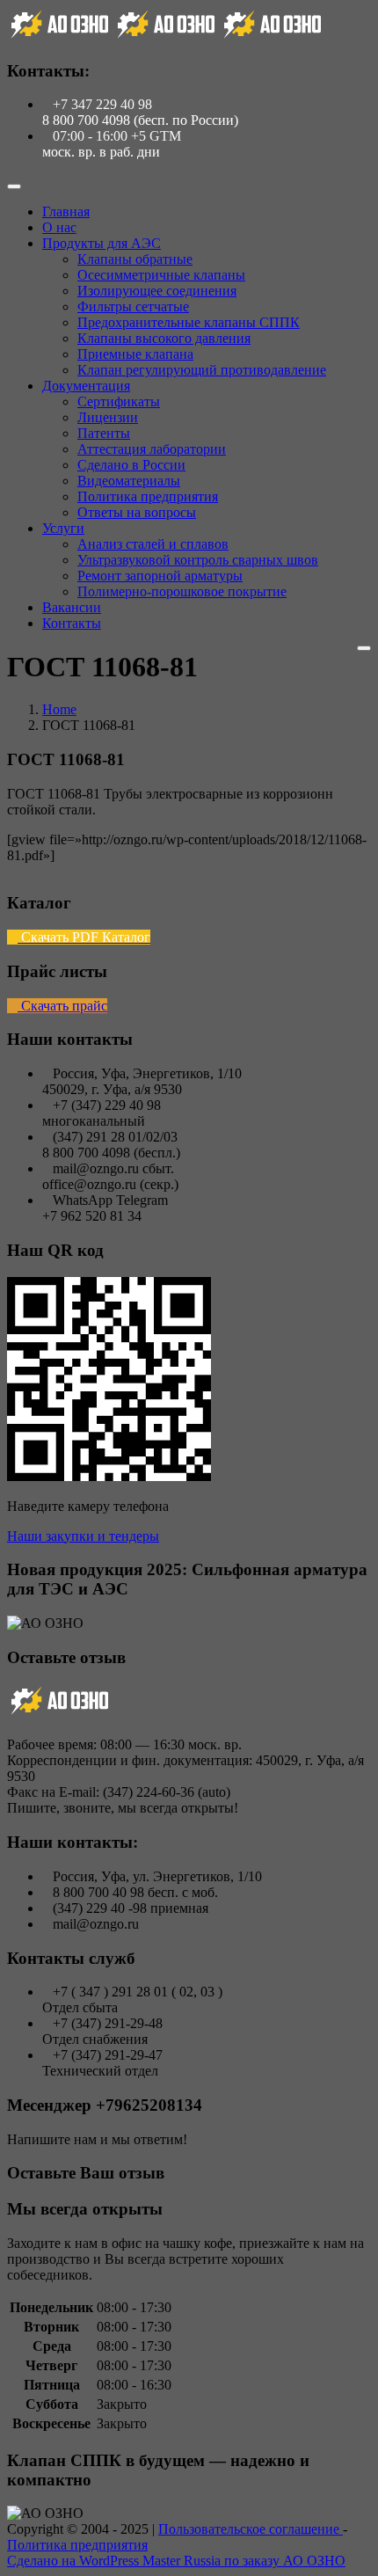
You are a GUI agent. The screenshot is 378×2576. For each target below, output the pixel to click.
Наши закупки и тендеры (83, 1536)
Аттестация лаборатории (152, 449)
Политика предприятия (148, 496)
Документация (86, 386)
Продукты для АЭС (102, 243)
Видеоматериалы (129, 481)
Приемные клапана (135, 354)
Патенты (104, 433)
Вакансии (72, 607)
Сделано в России (131, 465)
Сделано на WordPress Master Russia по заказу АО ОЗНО (176, 2561)
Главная (66, 212)
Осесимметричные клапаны (161, 275)
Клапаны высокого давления (164, 338)
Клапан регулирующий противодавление (202, 370)
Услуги (63, 528)
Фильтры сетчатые (133, 306)
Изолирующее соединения (157, 291)
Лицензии (108, 417)
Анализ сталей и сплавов (153, 544)
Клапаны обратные (135, 259)
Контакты (72, 623)
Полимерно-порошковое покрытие (182, 591)
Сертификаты (119, 401)
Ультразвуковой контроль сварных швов (198, 560)
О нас (59, 227)
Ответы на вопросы (137, 512)
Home (59, 709)
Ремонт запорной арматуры (160, 576)
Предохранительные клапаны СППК (189, 322)
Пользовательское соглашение (251, 2529)
